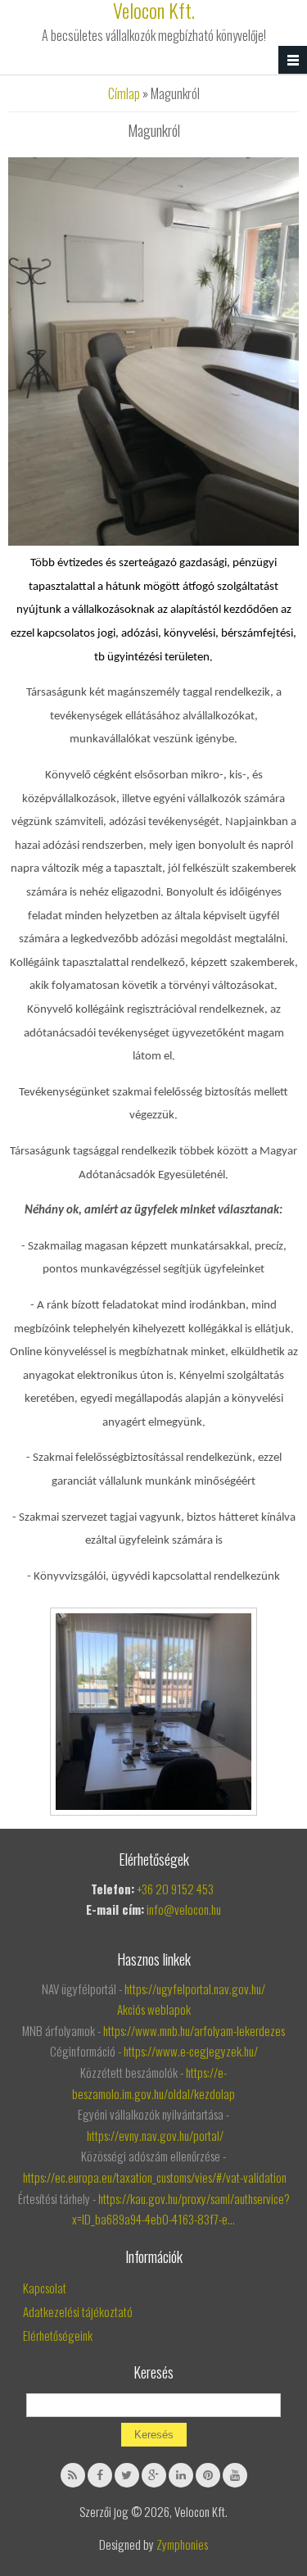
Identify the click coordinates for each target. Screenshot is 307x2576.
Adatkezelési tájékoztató (78, 2311)
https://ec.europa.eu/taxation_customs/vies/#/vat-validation (155, 2177)
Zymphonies (182, 2544)
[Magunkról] (153, 540)
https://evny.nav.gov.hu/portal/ (155, 2135)
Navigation (293, 60)
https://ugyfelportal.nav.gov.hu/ (195, 1989)
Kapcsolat (45, 2288)
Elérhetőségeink (58, 2335)
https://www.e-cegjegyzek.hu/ (191, 2051)
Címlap (124, 93)
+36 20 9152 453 (176, 1889)
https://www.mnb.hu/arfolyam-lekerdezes (194, 2030)
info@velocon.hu (184, 1909)
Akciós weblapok (154, 2009)
